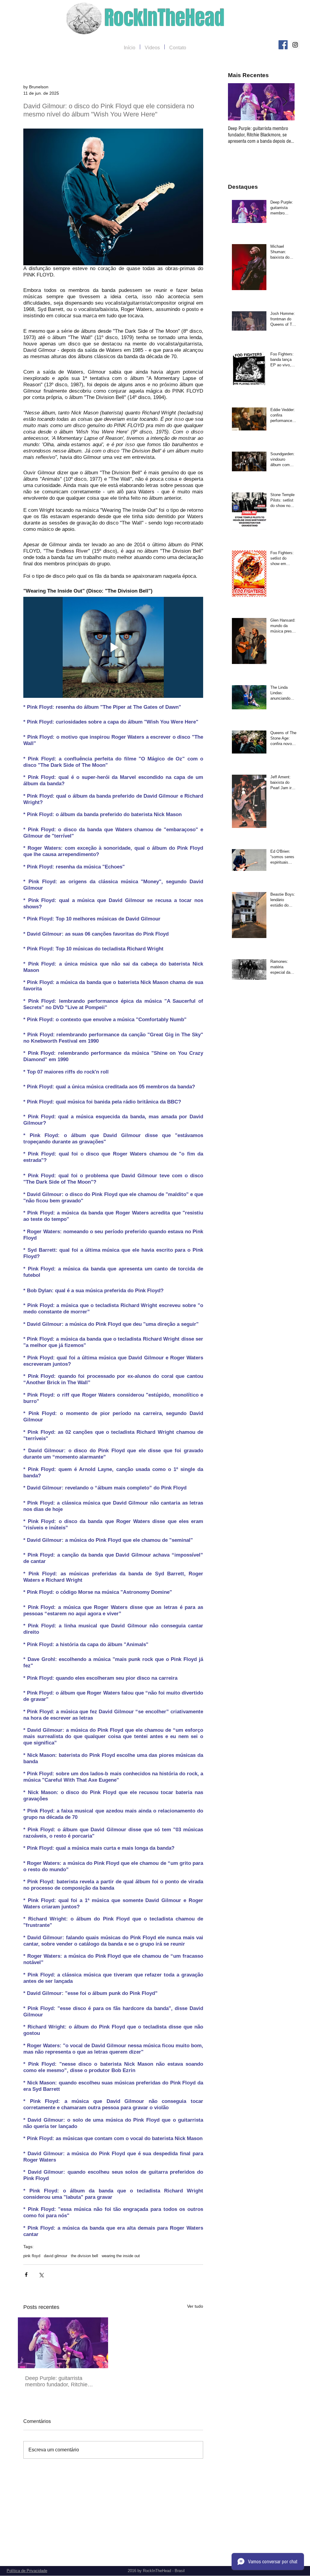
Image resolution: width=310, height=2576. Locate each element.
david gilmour (56, 2256)
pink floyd (32, 2256)
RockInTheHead (165, 18)
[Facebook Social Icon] (283, 45)
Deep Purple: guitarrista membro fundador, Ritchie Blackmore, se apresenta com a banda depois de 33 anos (61, 2381)
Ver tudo (195, 2306)
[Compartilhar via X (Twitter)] (41, 2275)
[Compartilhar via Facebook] (26, 2275)
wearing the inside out (121, 2256)
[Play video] (113, 647)
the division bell (84, 2256)
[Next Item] (285, 102)
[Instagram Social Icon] (295, 45)
